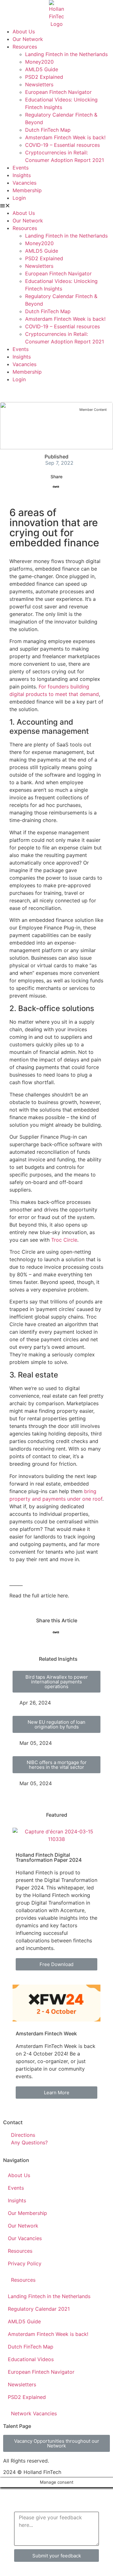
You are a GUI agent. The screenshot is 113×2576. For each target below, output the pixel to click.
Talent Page (17, 2426)
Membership (27, 190)
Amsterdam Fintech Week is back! (65, 137)
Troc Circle (64, 1240)
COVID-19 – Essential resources (62, 145)
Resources (25, 47)
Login (19, 198)
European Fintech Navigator (58, 92)
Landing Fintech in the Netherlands (66, 54)
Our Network (28, 39)
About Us (24, 32)
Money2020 (39, 62)
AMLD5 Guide (42, 69)
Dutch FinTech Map (48, 130)
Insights (22, 175)
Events (21, 168)
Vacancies (24, 183)
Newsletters (39, 84)
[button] (56, 205)
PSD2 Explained (44, 77)
